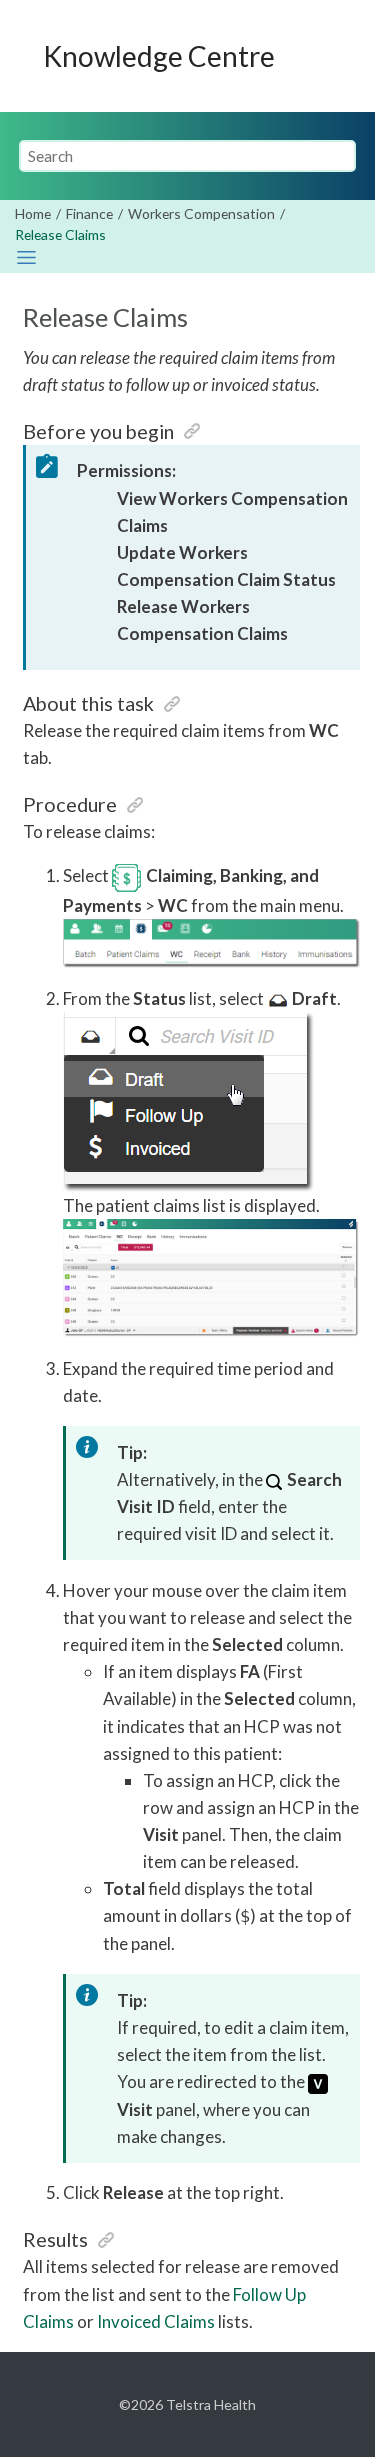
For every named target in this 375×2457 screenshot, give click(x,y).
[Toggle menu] (336, 56)
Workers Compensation (201, 213)
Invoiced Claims (156, 2321)
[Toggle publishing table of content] (26, 257)
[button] (192, 431)
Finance (89, 213)
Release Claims (60, 234)
